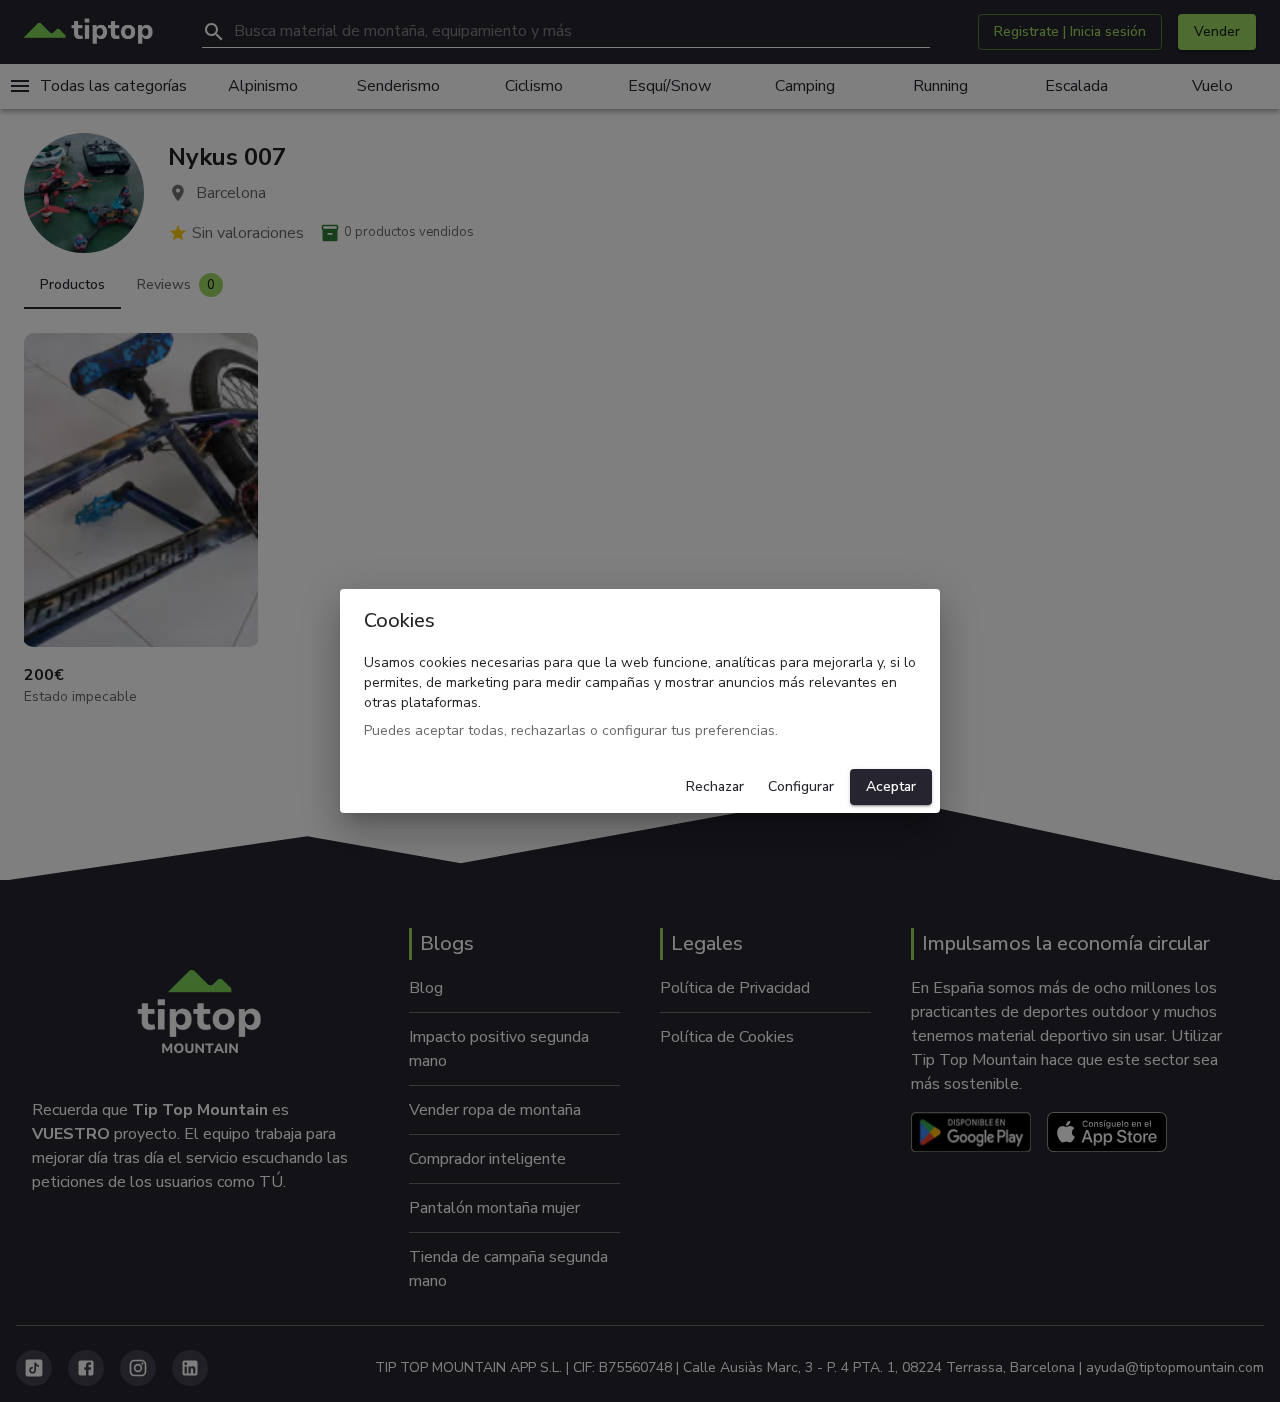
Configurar (801, 786)
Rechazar (715, 786)
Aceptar (891, 786)
